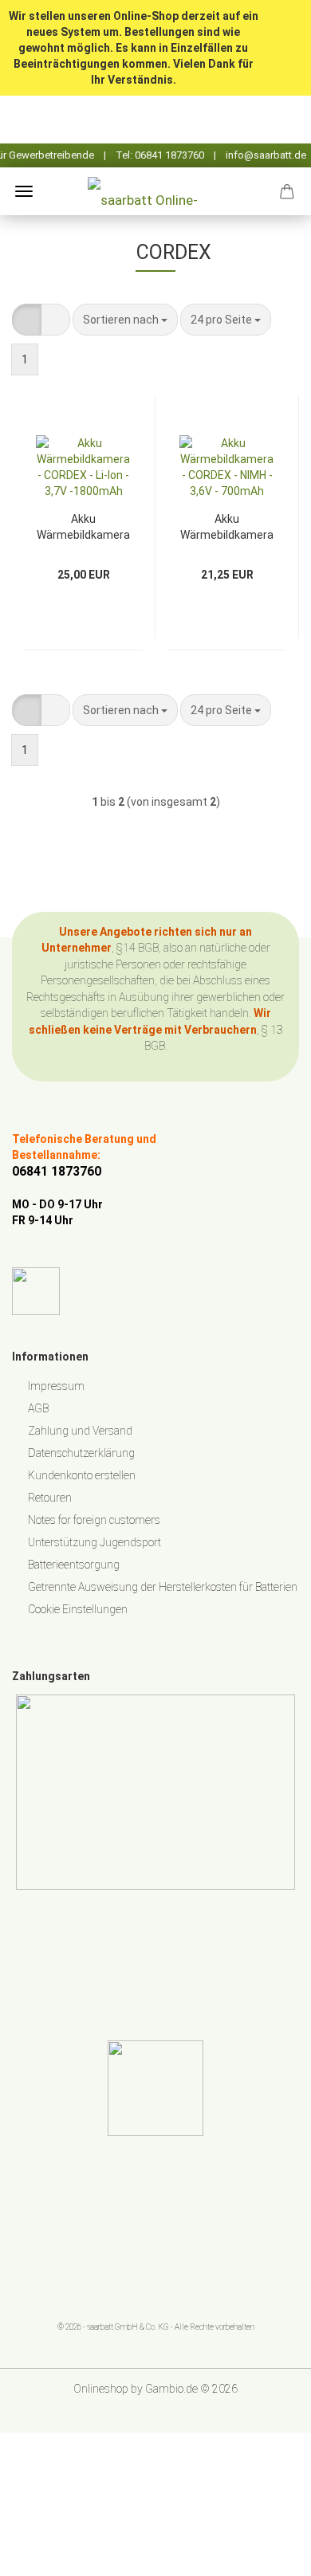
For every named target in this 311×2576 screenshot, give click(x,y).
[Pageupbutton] (267, 2552)
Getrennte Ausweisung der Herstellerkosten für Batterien (163, 1587)
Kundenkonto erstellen (82, 1475)
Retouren (50, 1498)
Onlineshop (101, 2389)
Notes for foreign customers (94, 1520)
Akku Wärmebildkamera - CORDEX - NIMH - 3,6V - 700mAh (227, 526)
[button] (27, 320)
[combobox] (125, 320)
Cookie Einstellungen (78, 1609)
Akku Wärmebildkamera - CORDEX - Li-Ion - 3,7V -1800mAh (83, 526)
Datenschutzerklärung (81, 1453)
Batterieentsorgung (74, 1565)
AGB (38, 1408)
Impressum (56, 1386)
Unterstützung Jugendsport (94, 1542)
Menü (24, 191)
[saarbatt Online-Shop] (155, 191)
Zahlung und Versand (80, 1431)
